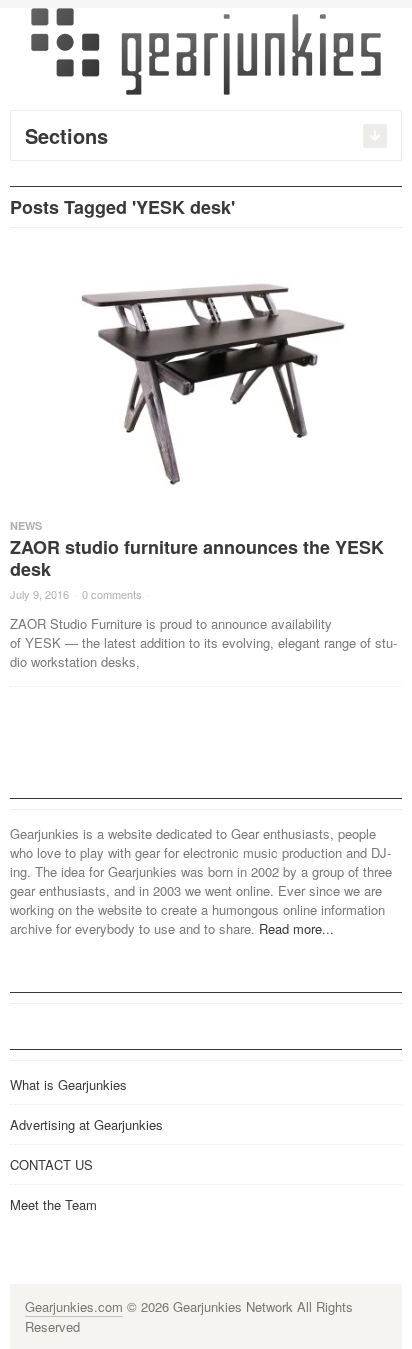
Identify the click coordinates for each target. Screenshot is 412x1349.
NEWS (26, 525)
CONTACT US (51, 1164)
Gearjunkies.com (74, 1306)
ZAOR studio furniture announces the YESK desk (197, 558)
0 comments (112, 594)
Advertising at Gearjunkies (86, 1124)
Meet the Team (53, 1204)
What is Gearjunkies (68, 1084)
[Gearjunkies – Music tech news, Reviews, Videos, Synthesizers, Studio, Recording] (206, 50)
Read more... (296, 928)
